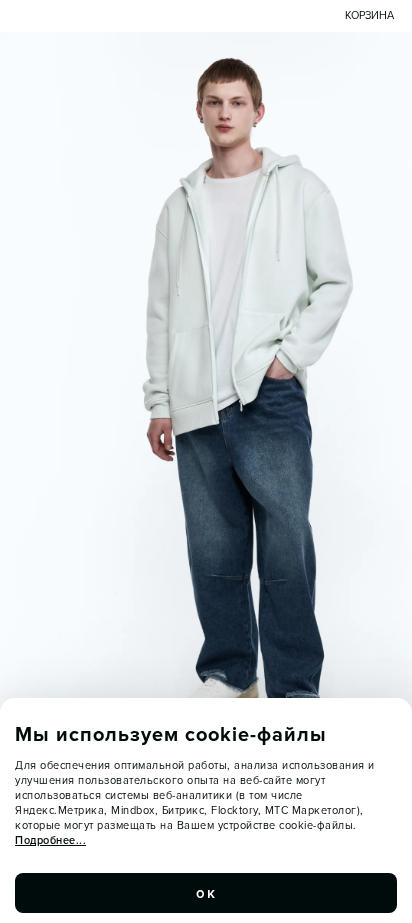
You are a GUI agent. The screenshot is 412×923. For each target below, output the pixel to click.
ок (206, 893)
